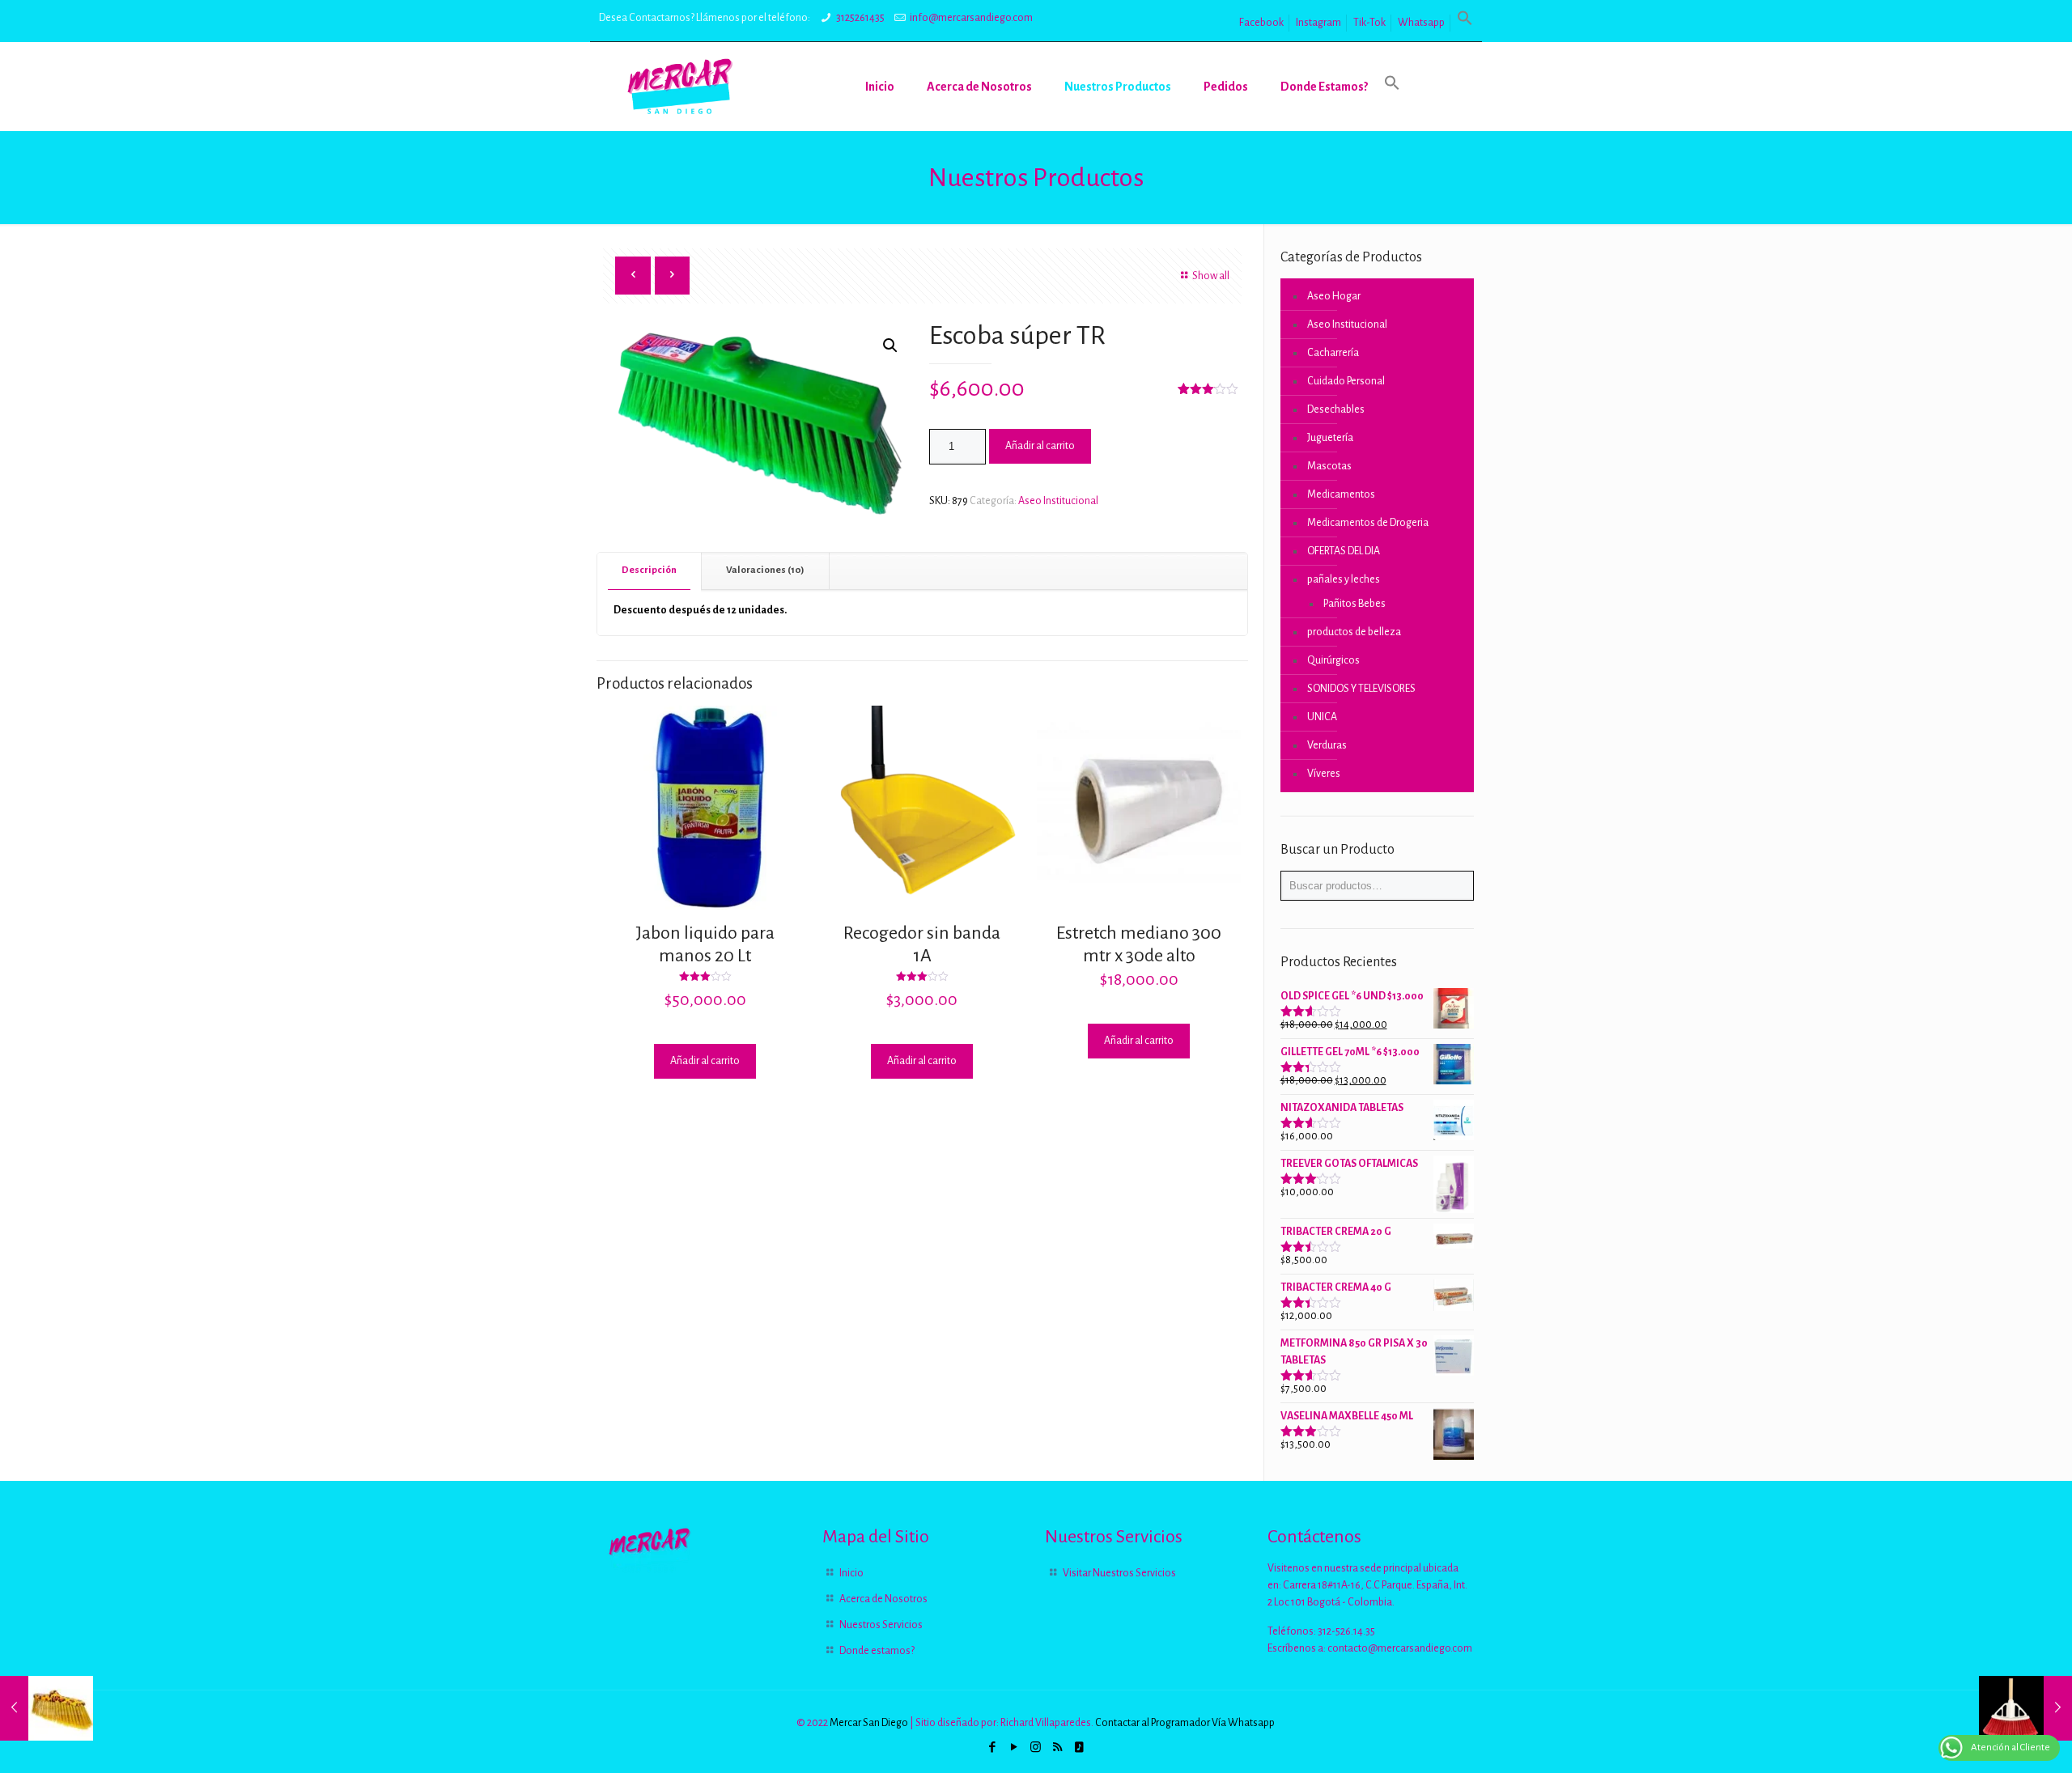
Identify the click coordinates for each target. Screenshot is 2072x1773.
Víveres (1324, 774)
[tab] (650, 571)
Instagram (1318, 23)
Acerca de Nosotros (883, 1599)
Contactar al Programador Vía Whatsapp (1185, 1723)
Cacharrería (1333, 353)
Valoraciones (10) (765, 570)
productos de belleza (1354, 632)
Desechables (1336, 409)
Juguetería (1330, 438)
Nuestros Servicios (881, 1625)
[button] (1465, 23)
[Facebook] (992, 1748)
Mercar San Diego (869, 1723)
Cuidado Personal (1346, 381)
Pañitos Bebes (1354, 604)
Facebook (1261, 23)
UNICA (1322, 717)
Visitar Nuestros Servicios (1119, 1573)
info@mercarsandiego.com (971, 18)
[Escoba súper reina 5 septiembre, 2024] (2025, 1708)
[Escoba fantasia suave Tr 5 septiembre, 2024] (47, 1708)
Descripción (649, 570)
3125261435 (860, 18)
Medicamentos (1341, 494)
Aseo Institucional (1058, 501)
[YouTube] (1014, 1748)
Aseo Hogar (1334, 296)
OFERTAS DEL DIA (1344, 551)
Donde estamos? (877, 1651)
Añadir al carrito (1040, 446)
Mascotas (1329, 466)
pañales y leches (1344, 579)
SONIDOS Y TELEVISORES (1361, 689)
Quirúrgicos (1333, 660)
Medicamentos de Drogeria (1368, 523)
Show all (1211, 276)
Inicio (851, 1573)
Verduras (1327, 745)
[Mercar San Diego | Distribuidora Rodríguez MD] (680, 87)
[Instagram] (1036, 1748)
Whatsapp (1421, 23)
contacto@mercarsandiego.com (1400, 1648)
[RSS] (1057, 1748)
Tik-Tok (1369, 23)
